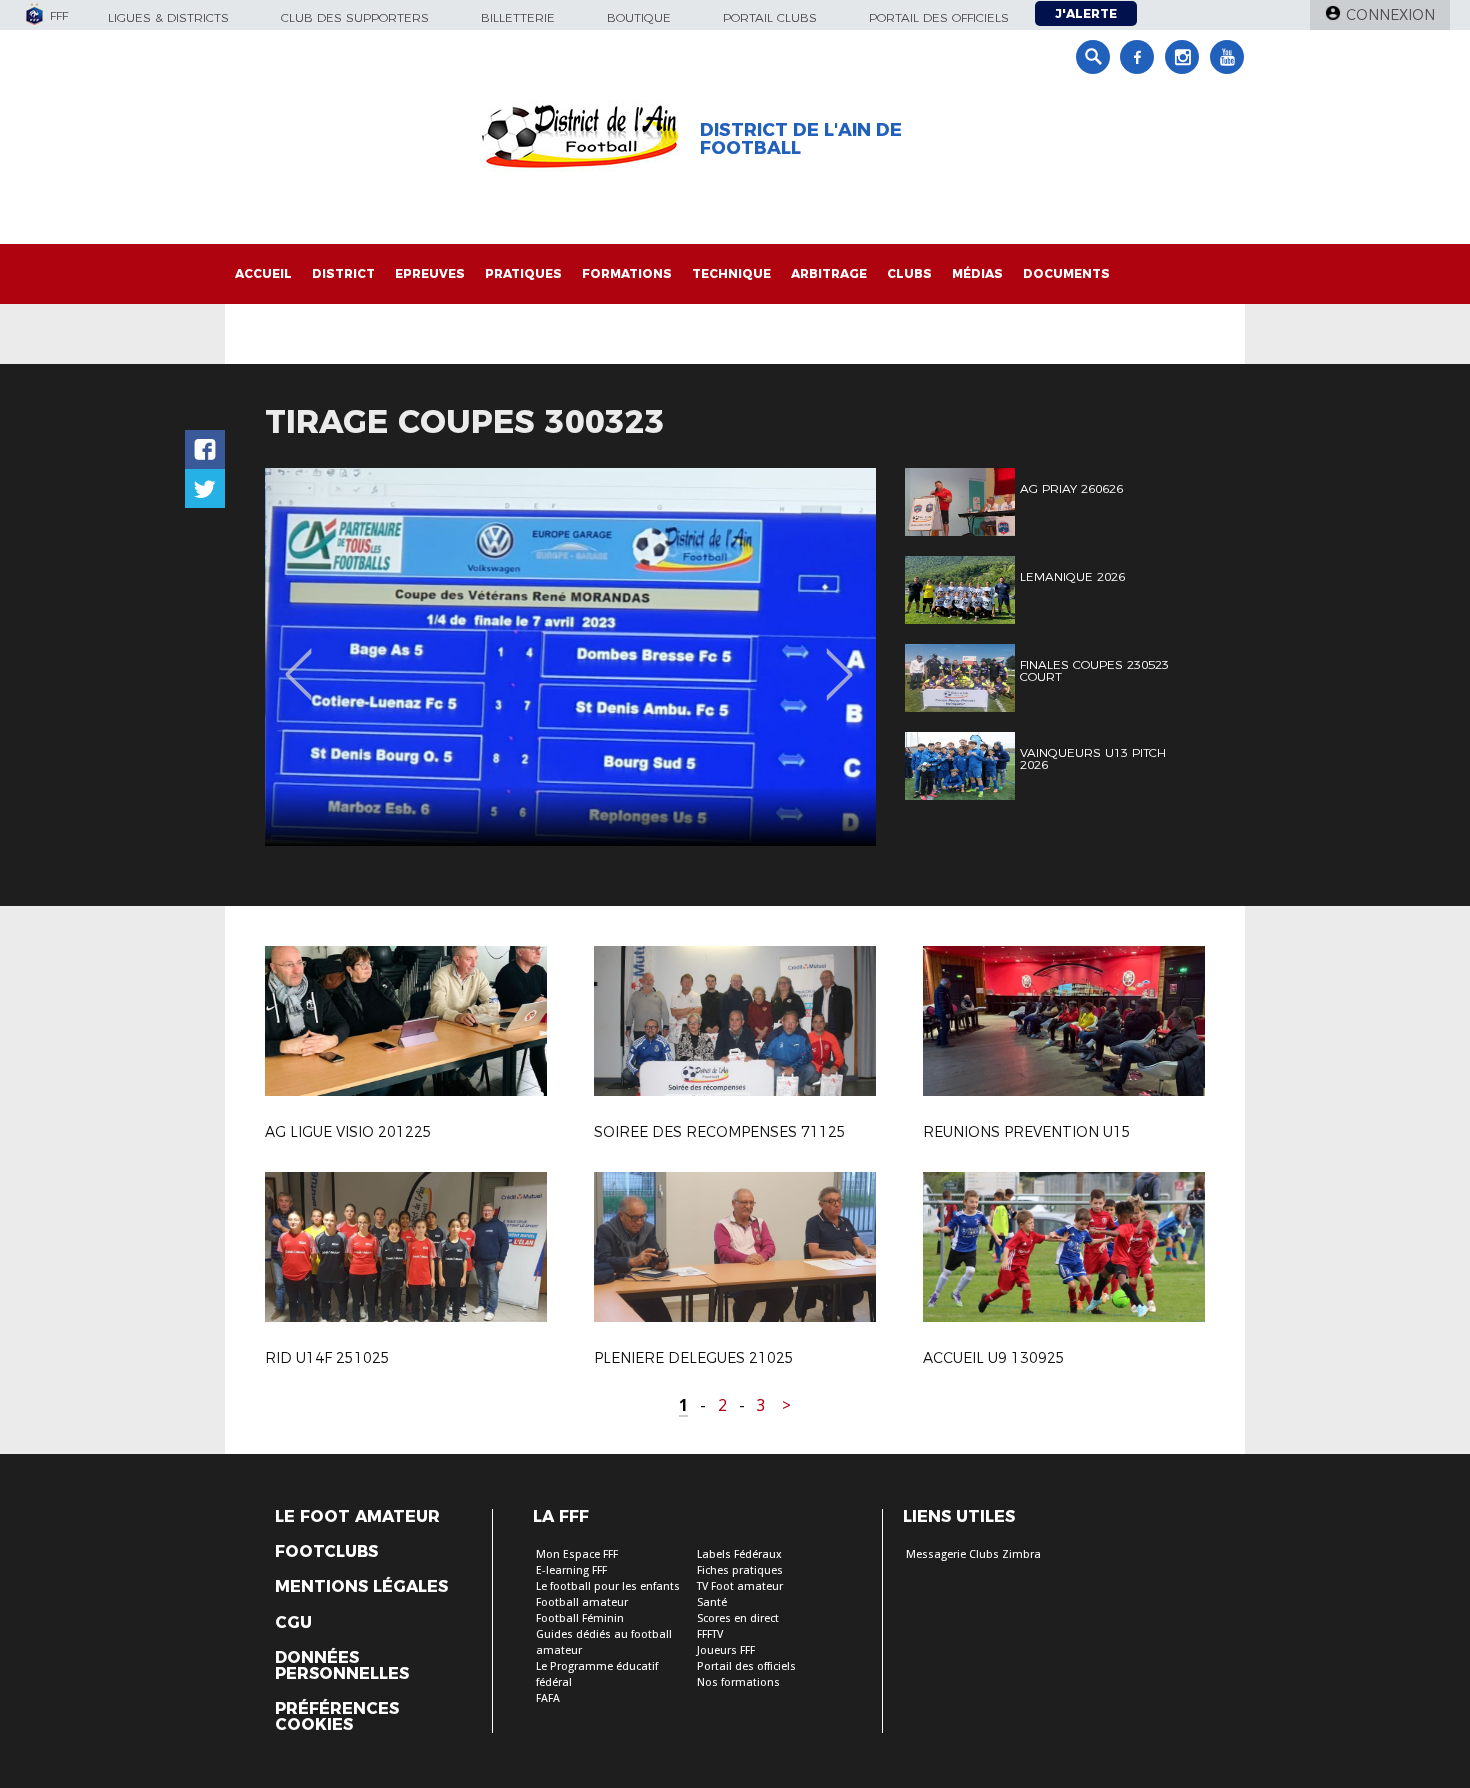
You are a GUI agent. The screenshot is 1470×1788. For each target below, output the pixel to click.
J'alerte (1086, 13)
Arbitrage (829, 273)
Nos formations (738, 1682)
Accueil (263, 273)
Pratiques (523, 273)
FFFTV (710, 1634)
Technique (731, 273)
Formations (627, 273)
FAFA (548, 1698)
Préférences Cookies (337, 1717)
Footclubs (326, 1552)
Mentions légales (361, 1587)
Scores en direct (738, 1618)
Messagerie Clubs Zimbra (973, 1554)
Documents (1066, 273)
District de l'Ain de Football (801, 139)
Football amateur (582, 1602)
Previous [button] (298, 660)
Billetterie (518, 17)
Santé (712, 1602)
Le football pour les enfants (608, 1586)
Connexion (1390, 15)
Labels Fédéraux (739, 1554)
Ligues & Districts (168, 17)
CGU (293, 1623)
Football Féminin (580, 1618)
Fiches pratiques (740, 1570)
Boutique (639, 17)
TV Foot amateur (740, 1586)
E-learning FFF (571, 1570)
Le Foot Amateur (357, 1517)
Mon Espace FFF (577, 1554)
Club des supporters (355, 17)
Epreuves (430, 273)
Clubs (909, 273)
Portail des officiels (939, 17)
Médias (977, 273)
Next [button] (839, 660)
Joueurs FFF (726, 1650)
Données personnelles (342, 1666)
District (343, 273)
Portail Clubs (770, 17)
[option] (570, 657)
